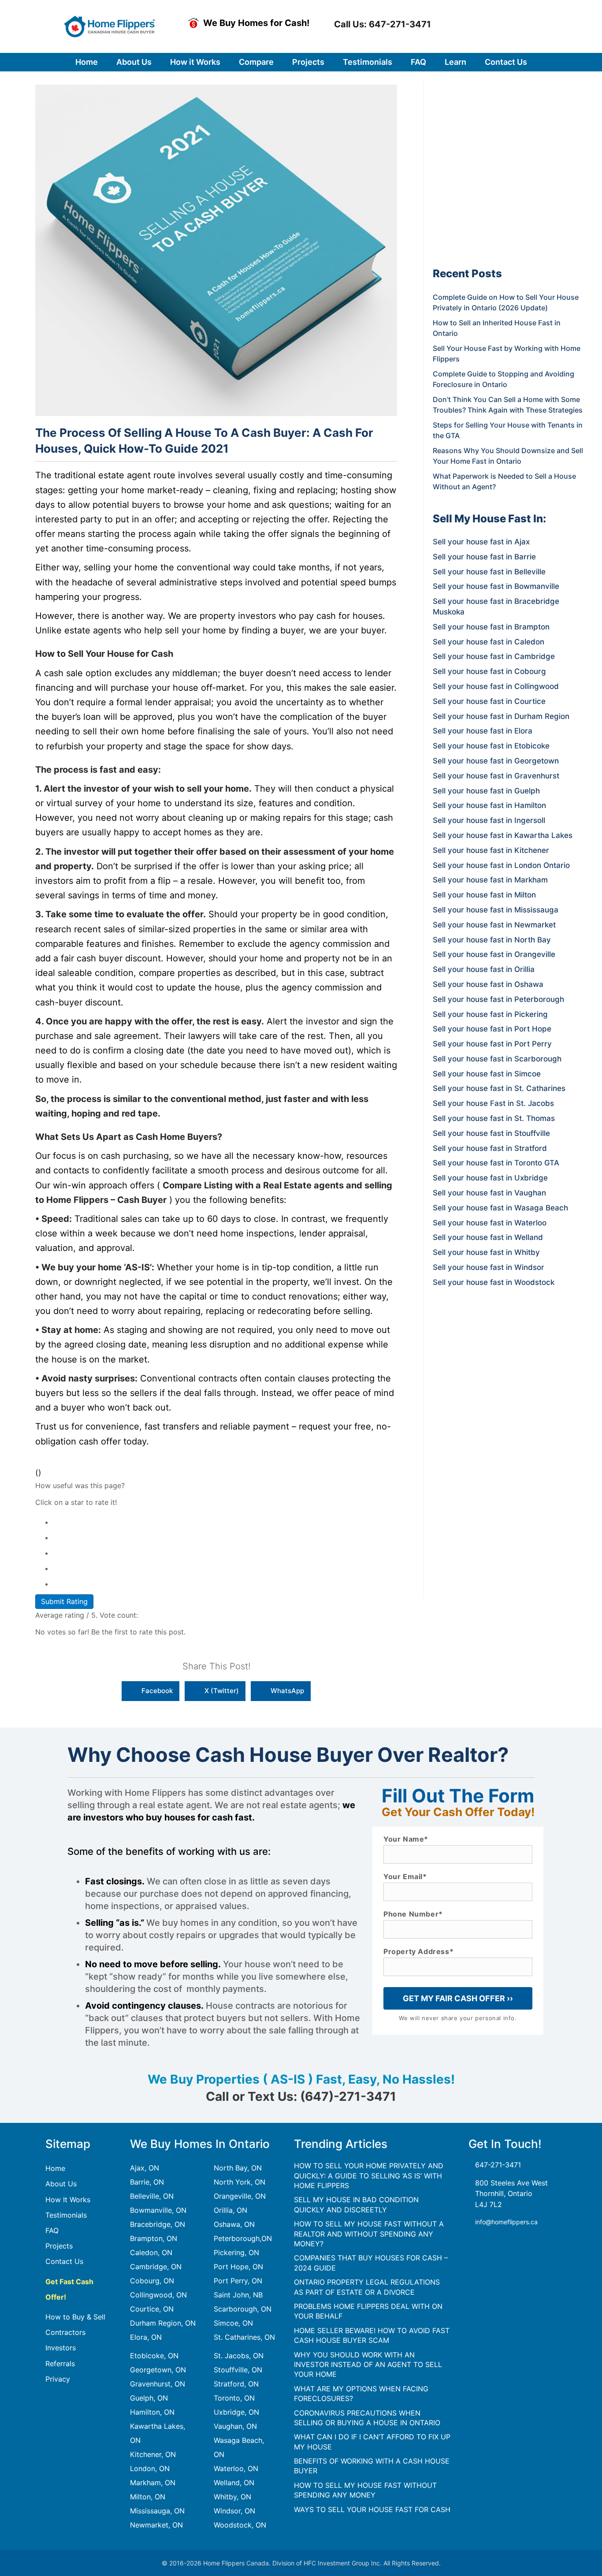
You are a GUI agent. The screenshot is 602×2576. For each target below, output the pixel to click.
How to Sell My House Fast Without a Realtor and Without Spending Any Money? (369, 2234)
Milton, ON (148, 2497)
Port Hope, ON (238, 2267)
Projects (59, 2246)
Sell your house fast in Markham (490, 880)
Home (55, 2168)
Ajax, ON (145, 2168)
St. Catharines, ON (244, 2337)
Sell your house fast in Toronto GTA (496, 1163)
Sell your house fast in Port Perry (492, 1044)
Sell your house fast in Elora (483, 731)
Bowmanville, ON (158, 2210)
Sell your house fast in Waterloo (490, 1223)
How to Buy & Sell (75, 2317)
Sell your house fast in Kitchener (491, 850)
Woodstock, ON (240, 2525)
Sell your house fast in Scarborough (497, 1059)
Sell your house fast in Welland (488, 1237)
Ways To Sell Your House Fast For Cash (372, 2509)
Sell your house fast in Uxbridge (490, 1178)
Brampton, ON (154, 2238)
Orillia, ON (230, 2210)
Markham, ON (153, 2483)
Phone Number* (413, 1914)
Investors (61, 2348)
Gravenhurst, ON (158, 2384)
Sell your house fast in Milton (484, 895)
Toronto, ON (234, 2398)
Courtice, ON (152, 2309)
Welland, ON (234, 2483)
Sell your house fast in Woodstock (494, 1282)
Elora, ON (146, 2337)
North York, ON (240, 2182)
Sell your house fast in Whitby (486, 1252)
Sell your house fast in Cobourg (489, 671)
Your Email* (405, 1877)
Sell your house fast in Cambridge (494, 656)
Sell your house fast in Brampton (491, 627)
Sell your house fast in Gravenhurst (496, 776)
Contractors (65, 2332)
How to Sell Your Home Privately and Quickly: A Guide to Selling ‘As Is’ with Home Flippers (369, 2176)
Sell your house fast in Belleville (489, 572)
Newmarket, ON (156, 2525)
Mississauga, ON (157, 2511)
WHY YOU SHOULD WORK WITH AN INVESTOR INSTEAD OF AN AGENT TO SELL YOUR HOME (368, 2365)
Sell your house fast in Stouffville (491, 1133)
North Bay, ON (238, 2168)
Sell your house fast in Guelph (486, 791)
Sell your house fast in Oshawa (488, 984)
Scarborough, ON (243, 2309)
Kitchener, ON (153, 2454)
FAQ (52, 2230)
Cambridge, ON (156, 2267)
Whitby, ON (232, 2497)
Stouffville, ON (238, 2370)
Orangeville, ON (240, 2196)
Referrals (60, 2364)
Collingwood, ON (158, 2295)
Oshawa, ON (234, 2224)
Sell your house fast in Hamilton (489, 805)
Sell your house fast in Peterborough (498, 999)
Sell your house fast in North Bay (492, 940)
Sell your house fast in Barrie (484, 557)
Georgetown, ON (158, 2370)
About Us (61, 2184)
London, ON (150, 2468)
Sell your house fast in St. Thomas (494, 1118)
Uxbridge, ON (236, 2412)
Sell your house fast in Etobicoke (491, 746)
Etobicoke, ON (154, 2356)
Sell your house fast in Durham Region (501, 716)
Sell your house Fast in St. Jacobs (493, 1103)
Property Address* (418, 1952)
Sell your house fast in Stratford (490, 1148)
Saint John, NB (238, 2295)
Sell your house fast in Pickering (490, 1014)
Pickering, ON (236, 2252)
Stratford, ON (236, 2384)
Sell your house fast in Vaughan (489, 1193)
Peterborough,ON (243, 2238)
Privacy (58, 2379)
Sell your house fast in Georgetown (496, 761)
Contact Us (64, 2261)
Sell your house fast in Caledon (489, 642)
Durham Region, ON (163, 2323)
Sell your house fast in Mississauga (496, 910)
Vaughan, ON (235, 2426)
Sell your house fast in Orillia (484, 969)
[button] (381, 24)
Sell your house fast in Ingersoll (489, 820)
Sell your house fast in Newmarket (494, 925)
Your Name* (406, 1839)
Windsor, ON (234, 2511)
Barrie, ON (147, 2182)
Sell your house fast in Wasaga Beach (500, 1208)
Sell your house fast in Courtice (489, 701)
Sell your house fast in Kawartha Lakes (503, 835)
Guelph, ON (149, 2398)
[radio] (225, 1521)
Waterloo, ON (236, 2468)
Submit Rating (64, 1601)
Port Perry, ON (238, 2281)
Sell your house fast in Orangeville (494, 954)
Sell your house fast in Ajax (481, 542)
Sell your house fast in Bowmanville (496, 586)
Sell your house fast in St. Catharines (499, 1088)
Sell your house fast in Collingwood (496, 686)
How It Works (68, 2200)
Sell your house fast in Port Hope (492, 1029)
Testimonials (66, 2215)
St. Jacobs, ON (239, 2356)
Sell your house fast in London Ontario (501, 865)
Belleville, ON (152, 2196)
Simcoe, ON (233, 2323)
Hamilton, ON (152, 2412)
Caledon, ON (151, 2252)
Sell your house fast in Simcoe (487, 1074)
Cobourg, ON (152, 2281)
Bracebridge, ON (158, 2224)
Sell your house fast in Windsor (489, 1267)
